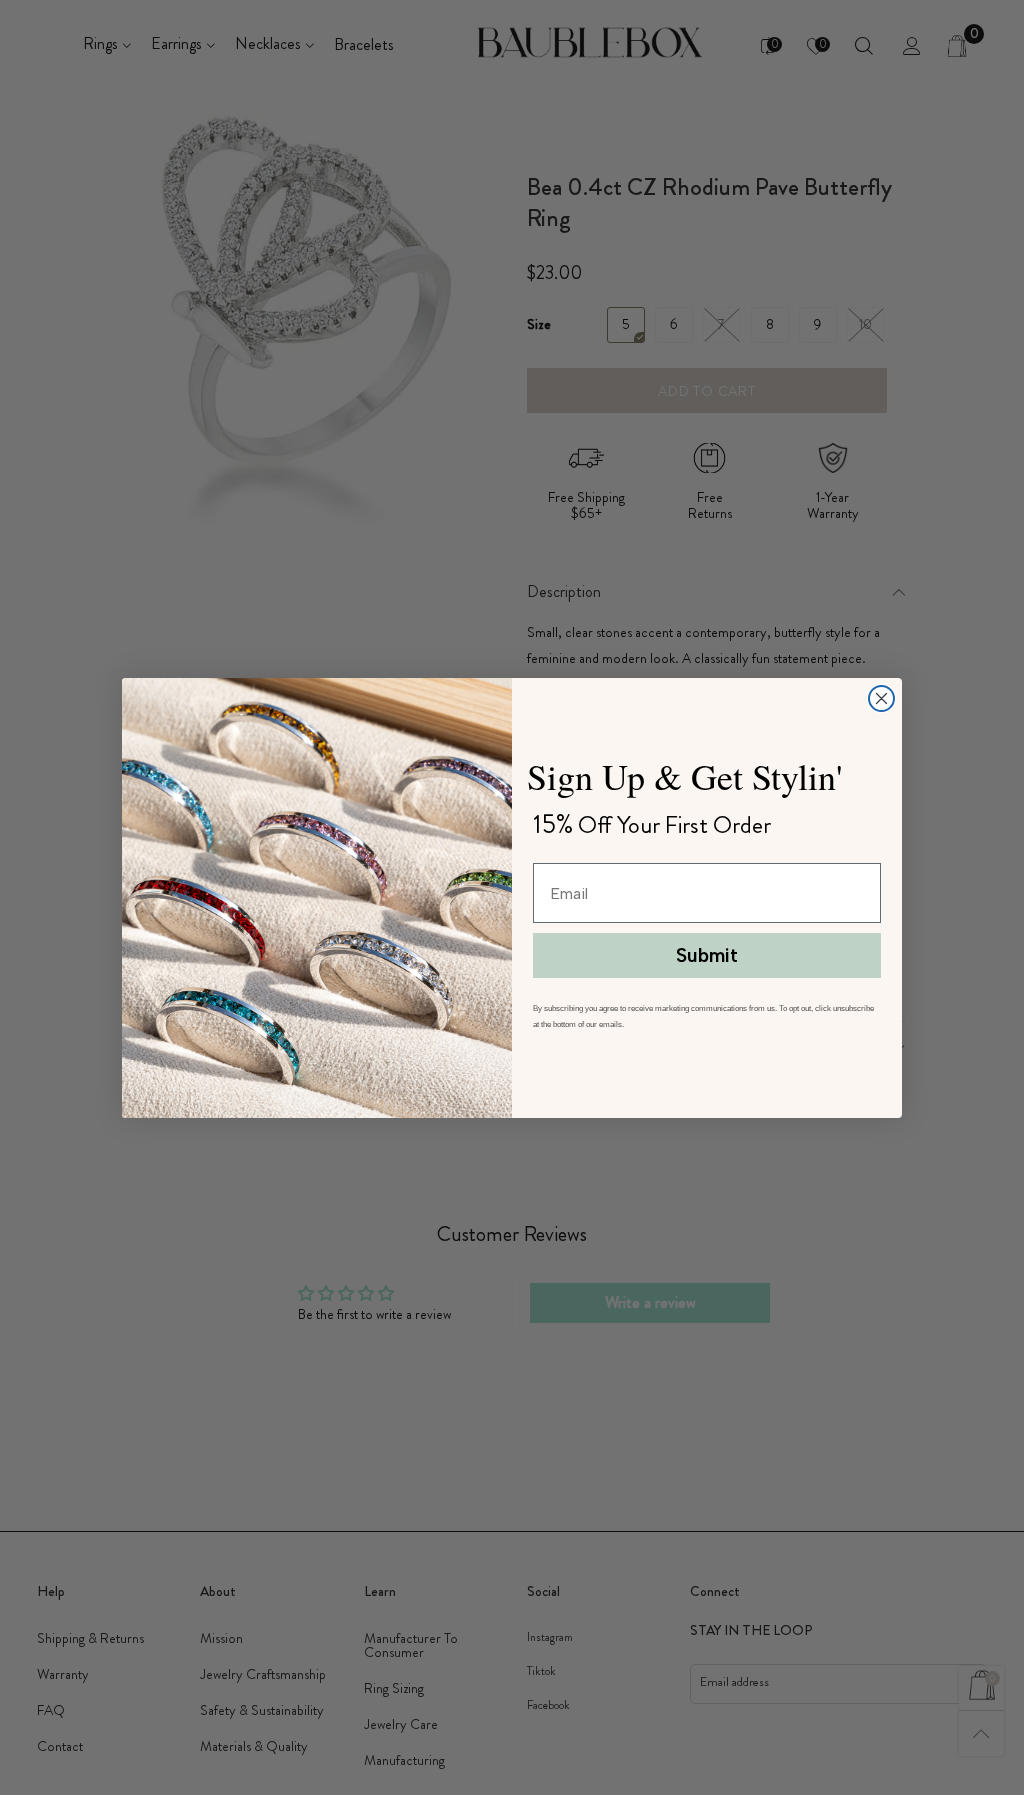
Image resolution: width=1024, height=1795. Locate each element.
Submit (707, 955)
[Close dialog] (881, 698)
